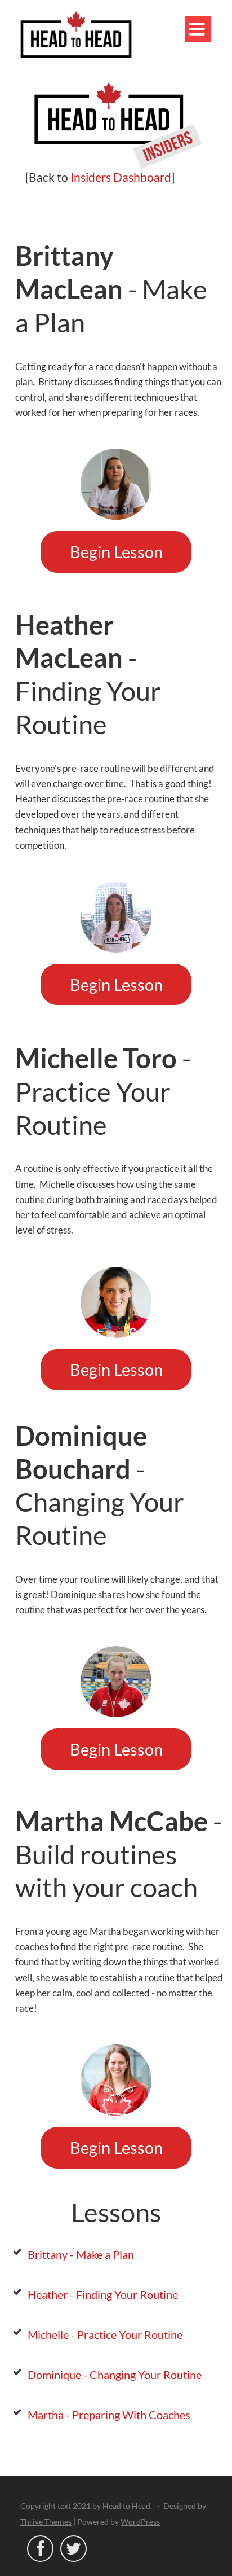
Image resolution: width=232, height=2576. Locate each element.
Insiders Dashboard (121, 177)
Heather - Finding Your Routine (103, 2294)
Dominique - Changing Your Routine (115, 2375)
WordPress (140, 2522)
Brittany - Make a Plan (81, 2254)
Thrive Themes (46, 2522)
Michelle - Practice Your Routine (105, 2334)
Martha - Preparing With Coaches (109, 2415)
